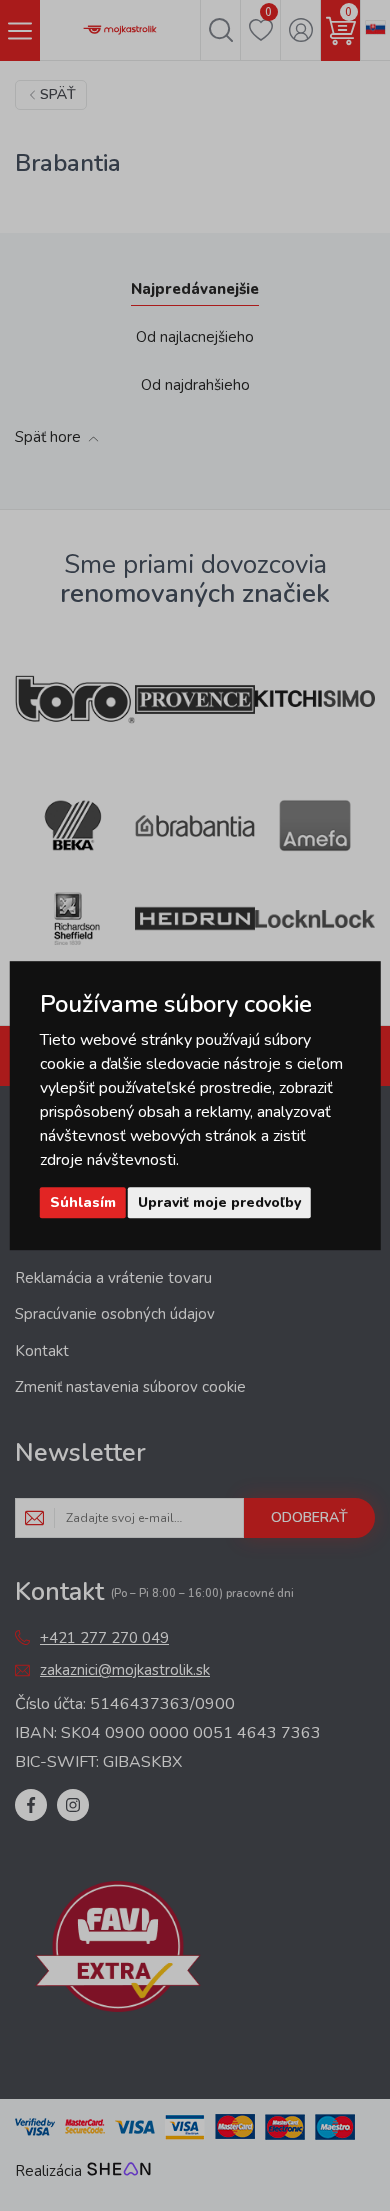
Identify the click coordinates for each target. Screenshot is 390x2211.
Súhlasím (83, 1202)
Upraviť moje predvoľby (219, 1202)
